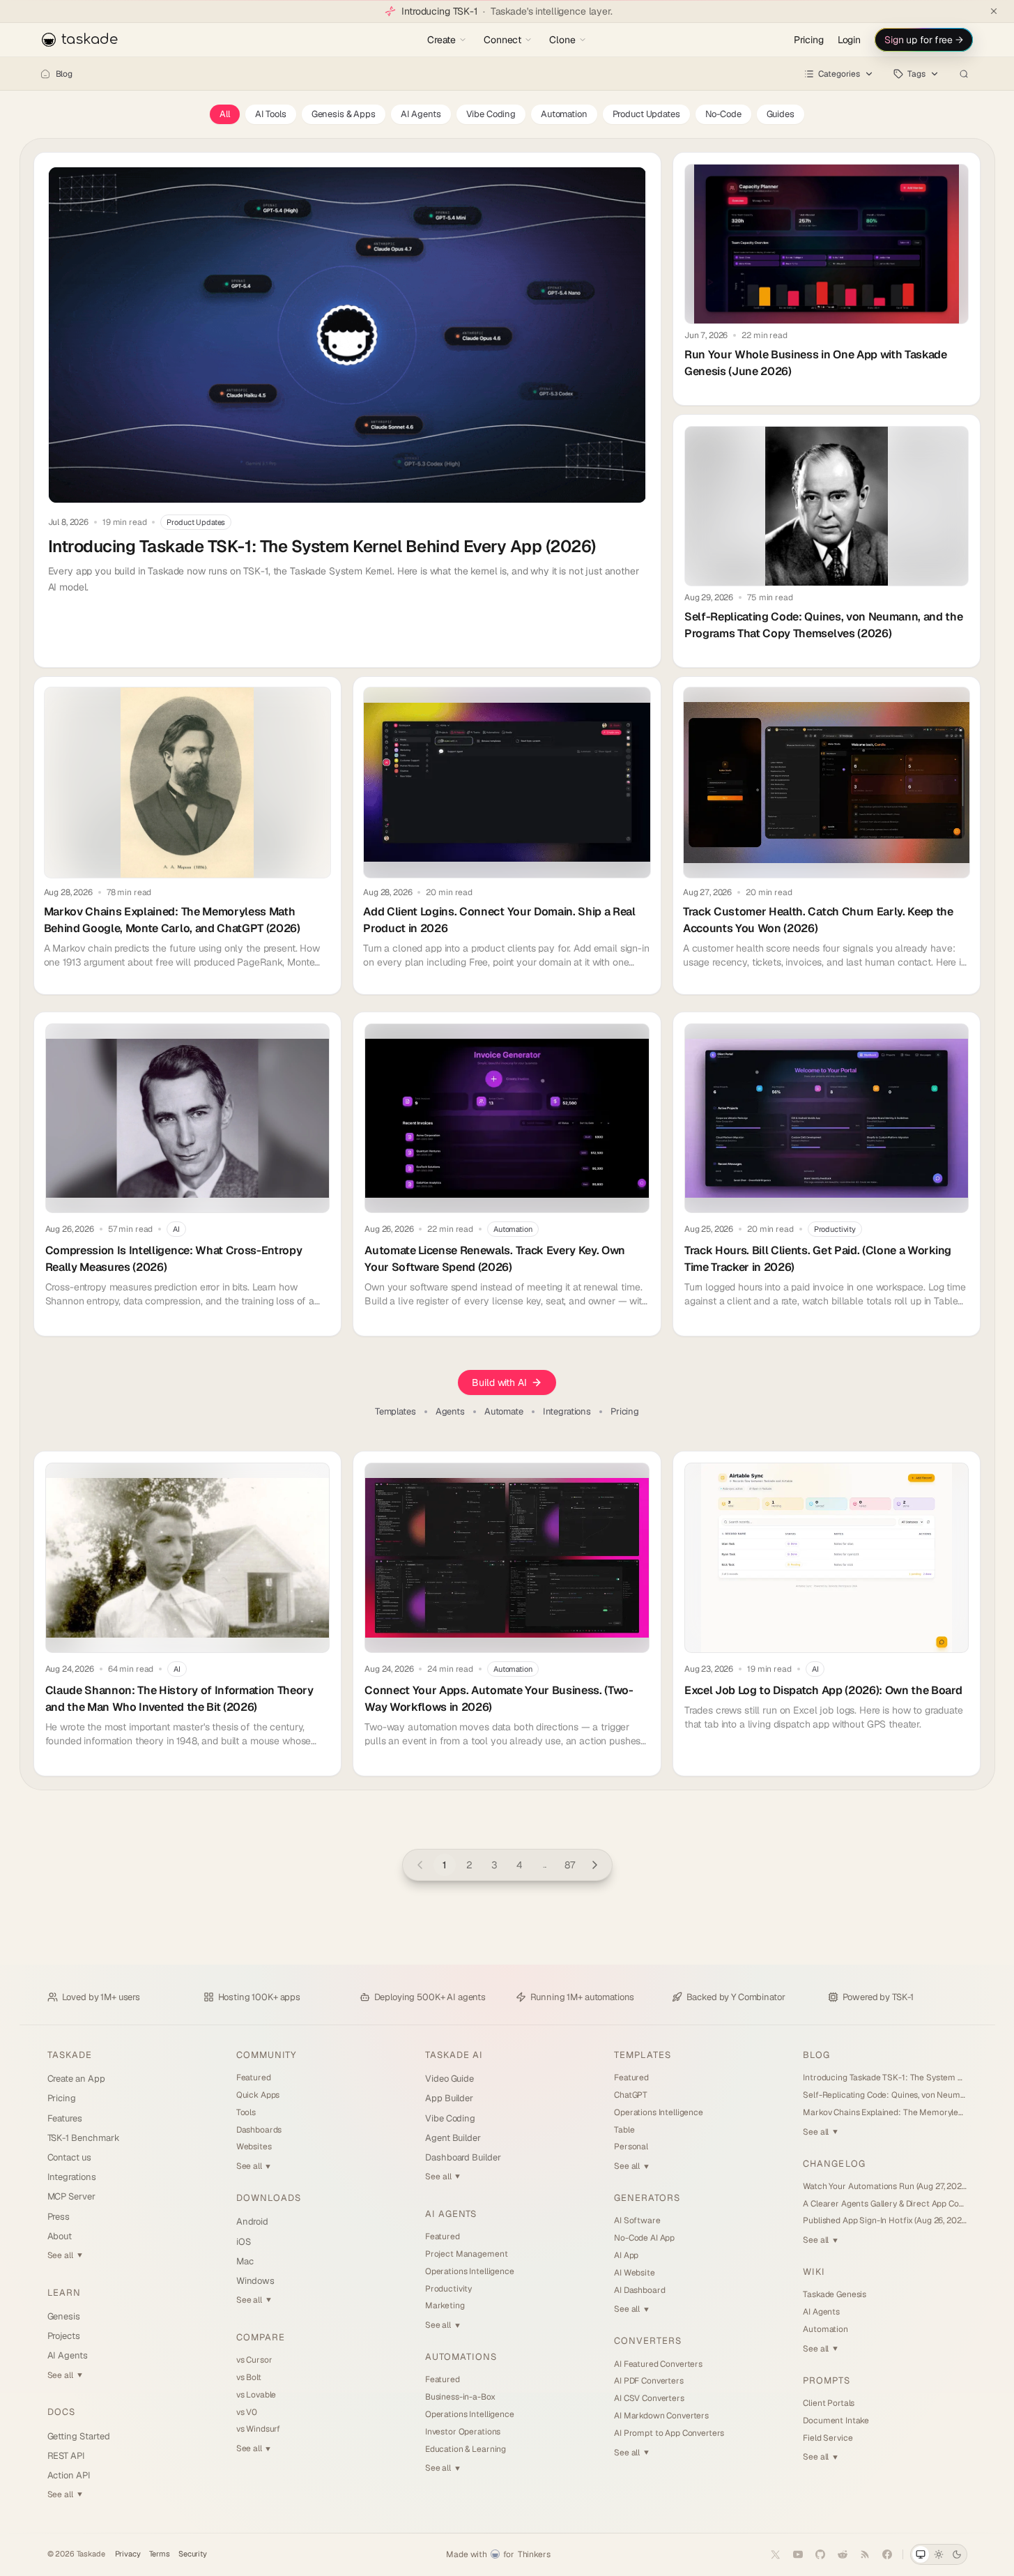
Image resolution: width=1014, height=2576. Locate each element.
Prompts (826, 2380)
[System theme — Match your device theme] (921, 2554)
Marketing (445, 2306)
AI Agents (421, 114)
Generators (647, 2198)
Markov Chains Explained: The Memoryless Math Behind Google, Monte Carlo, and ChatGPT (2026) (885, 2112)
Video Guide (450, 2079)
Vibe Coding (491, 114)
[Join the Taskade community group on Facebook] (887, 2554)
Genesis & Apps (344, 114)
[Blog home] (45, 74)
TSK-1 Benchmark (84, 2138)
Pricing (809, 40)
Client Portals (829, 2403)
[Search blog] (964, 74)
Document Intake (836, 2421)
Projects (64, 2336)
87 (570, 1865)
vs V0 (247, 2412)
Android (253, 2221)
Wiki (814, 2272)
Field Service (828, 2438)
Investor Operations (463, 2432)
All (225, 114)
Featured (254, 2078)
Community (266, 2055)
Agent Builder (453, 2138)
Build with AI (499, 1382)
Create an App (76, 2079)
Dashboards (259, 2130)
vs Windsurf (258, 2429)
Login (849, 40)
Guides (781, 114)
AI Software (637, 2220)
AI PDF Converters (649, 2381)
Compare (261, 2337)
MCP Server (71, 2196)
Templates (395, 1412)
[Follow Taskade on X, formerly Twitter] (776, 2554)
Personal (631, 2147)
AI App (626, 2255)
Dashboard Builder (463, 2157)
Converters (648, 2341)
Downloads (269, 2198)
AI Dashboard (639, 2290)
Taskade (70, 2055)
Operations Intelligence (470, 2271)
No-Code (723, 114)
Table (624, 2130)
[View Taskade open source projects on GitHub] (820, 2554)
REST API (66, 2456)
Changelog (834, 2164)
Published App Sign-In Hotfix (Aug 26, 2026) (885, 2220)
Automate (504, 1412)
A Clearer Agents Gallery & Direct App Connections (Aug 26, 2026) (885, 2204)
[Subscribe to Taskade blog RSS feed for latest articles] (865, 2554)
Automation (564, 114)
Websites (254, 2147)
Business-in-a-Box (460, 2397)
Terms (160, 2554)
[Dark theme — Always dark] (957, 2554)
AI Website (635, 2273)
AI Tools (271, 114)
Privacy (128, 2554)
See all (65, 2255)
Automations (461, 2357)
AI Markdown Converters (661, 2416)
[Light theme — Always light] (939, 2554)
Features (65, 2118)
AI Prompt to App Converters (669, 2433)
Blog (64, 74)
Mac (245, 2261)
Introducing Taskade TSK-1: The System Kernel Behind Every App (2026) (885, 2078)
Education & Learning (466, 2449)
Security (193, 2554)
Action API (69, 2475)
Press (59, 2217)
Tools (246, 2112)
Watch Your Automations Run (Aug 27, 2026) (885, 2186)
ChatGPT (631, 2095)
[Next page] (595, 1865)
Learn (64, 2293)
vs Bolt (249, 2377)
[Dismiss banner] (994, 11)
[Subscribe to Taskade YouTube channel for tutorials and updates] (798, 2554)
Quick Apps (258, 2095)
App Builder (449, 2098)
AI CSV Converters (649, 2398)
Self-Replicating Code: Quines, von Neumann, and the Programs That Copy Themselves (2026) (885, 2095)
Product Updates (646, 114)
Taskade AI (454, 2055)
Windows (256, 2281)
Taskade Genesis (835, 2294)
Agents (450, 1412)
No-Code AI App (644, 2238)
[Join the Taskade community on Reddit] (843, 2554)
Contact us (69, 2157)
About (60, 2236)
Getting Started (79, 2436)
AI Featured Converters (658, 2364)
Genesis (64, 2316)
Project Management (466, 2254)
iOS (244, 2242)
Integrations (567, 1412)
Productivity (448, 2289)
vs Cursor (254, 2360)
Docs (61, 2412)
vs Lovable (256, 2395)
